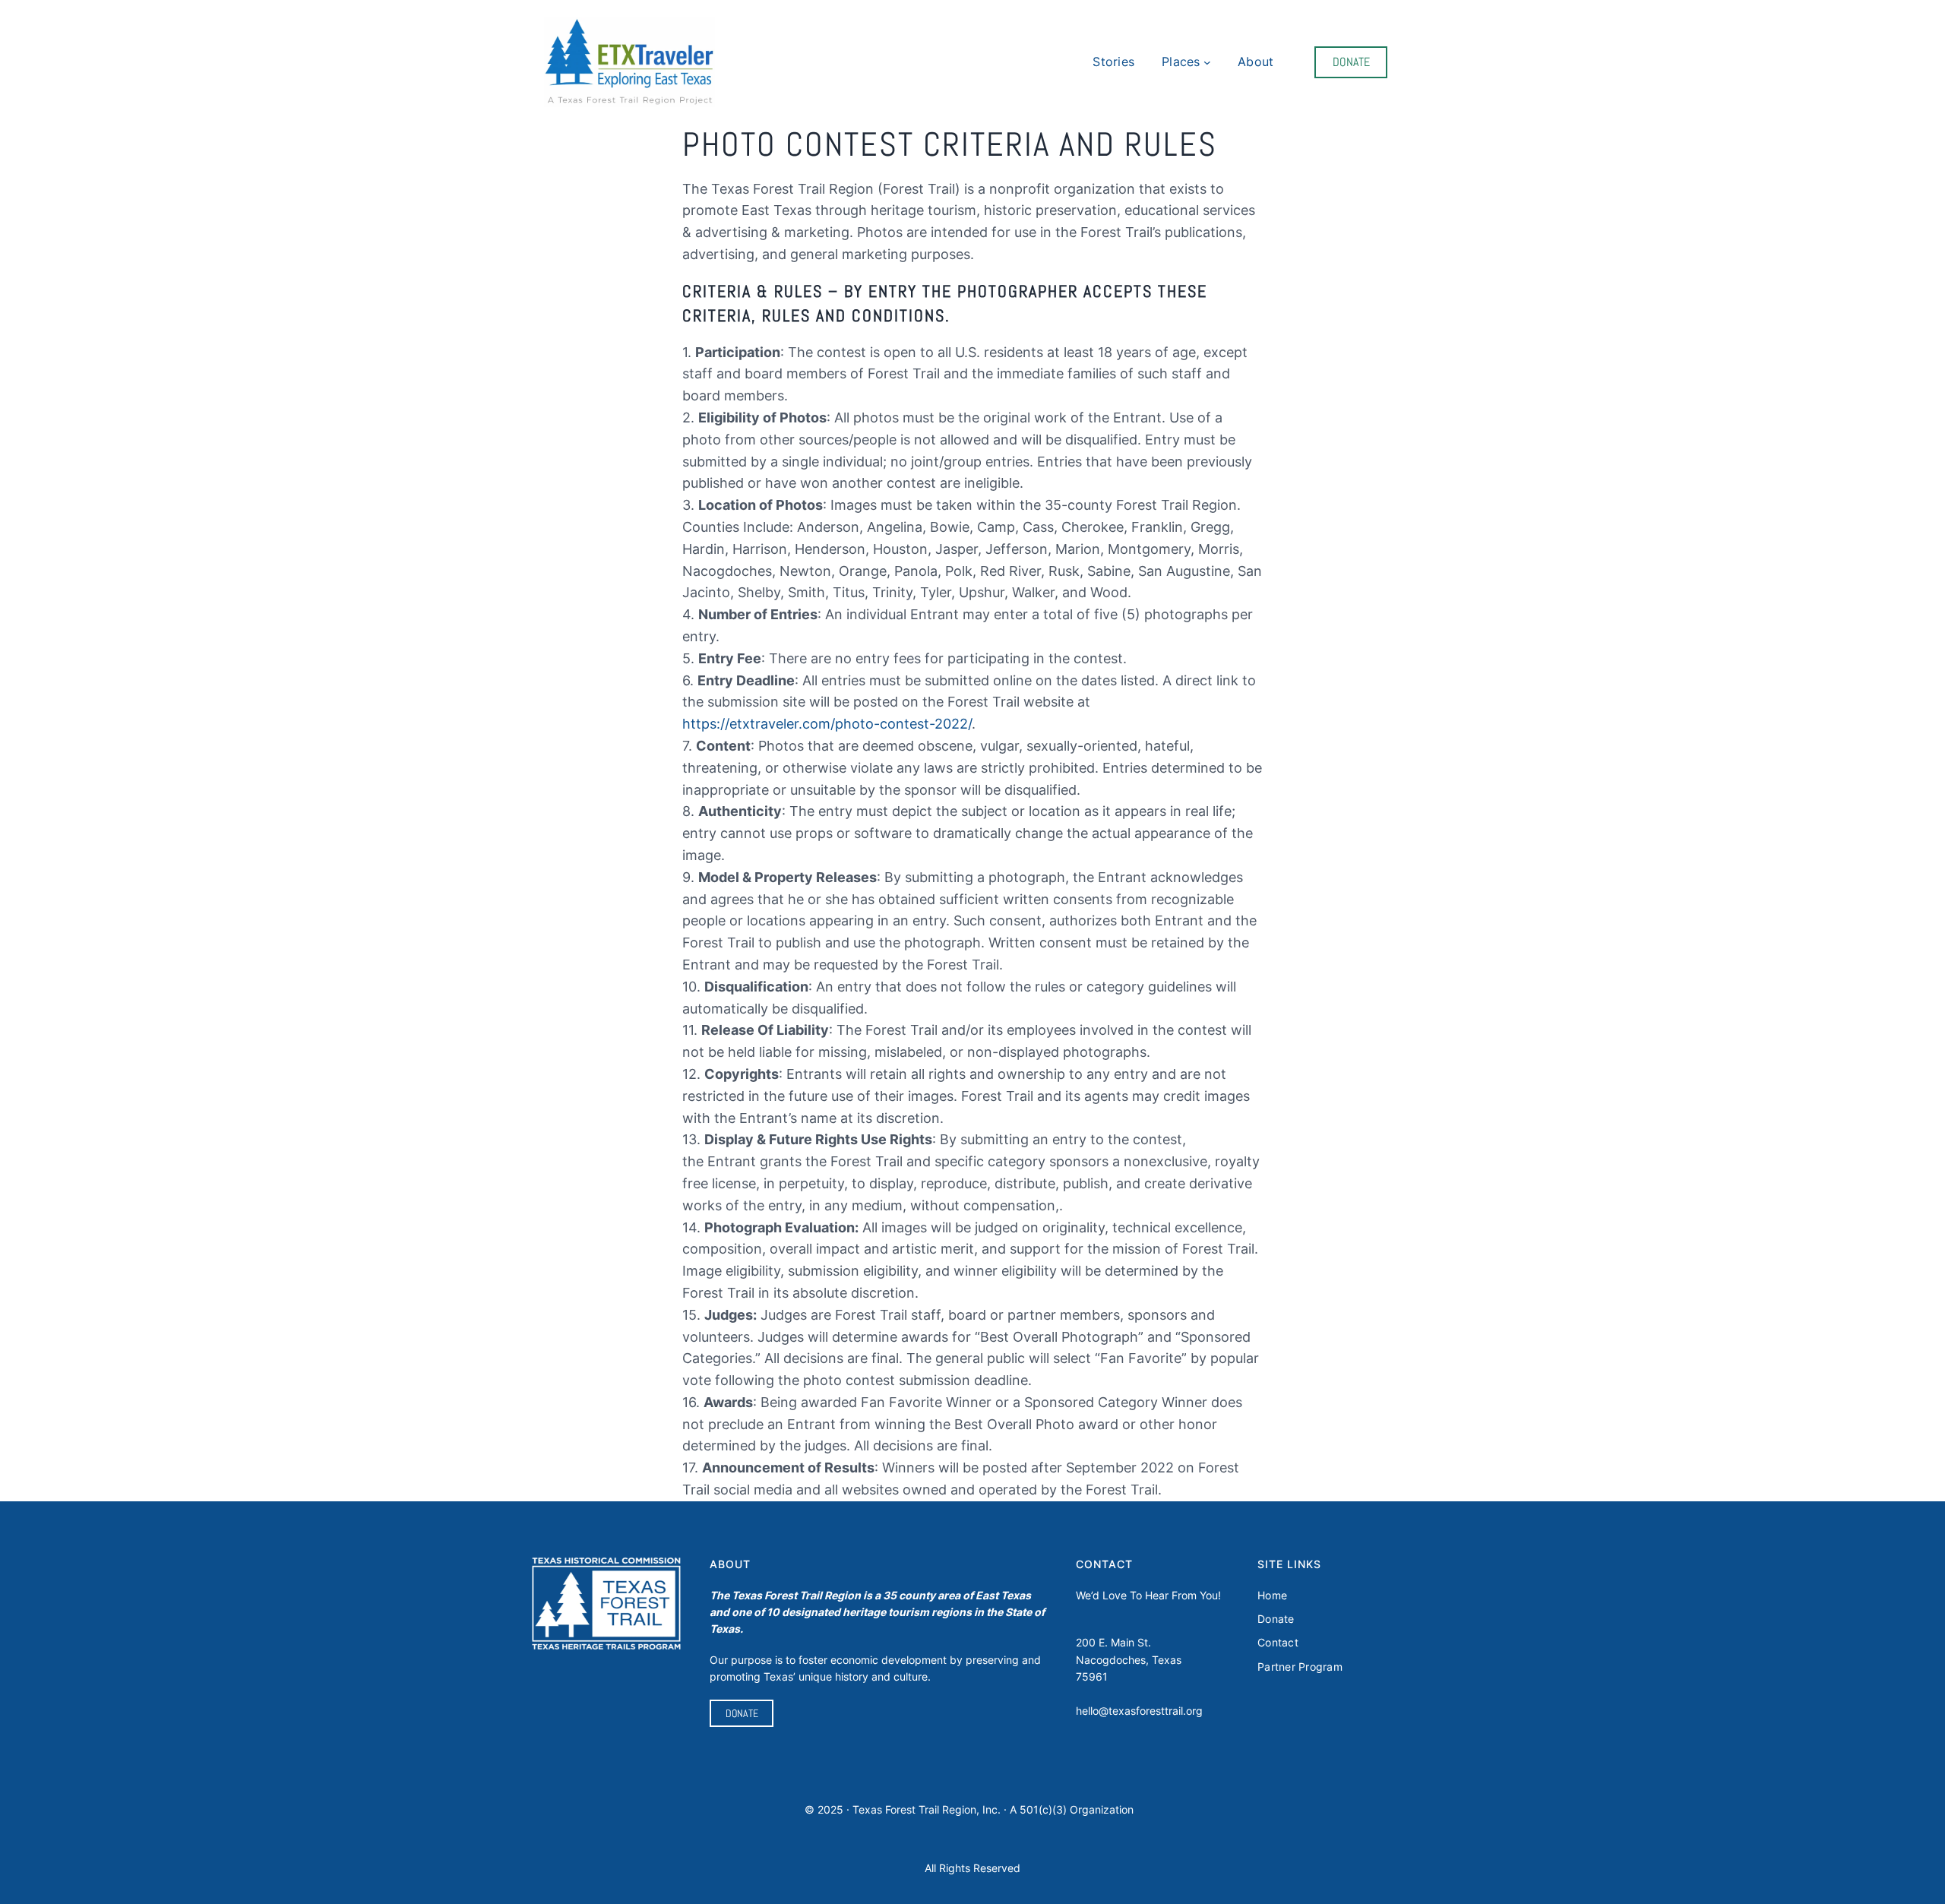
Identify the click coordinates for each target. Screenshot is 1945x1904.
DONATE (1351, 62)
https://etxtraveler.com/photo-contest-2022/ (827, 724)
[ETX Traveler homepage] (629, 63)
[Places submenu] (1207, 62)
